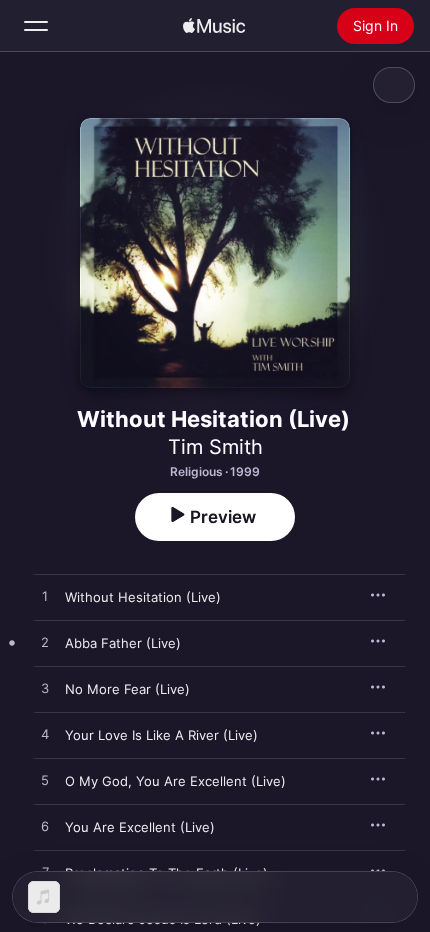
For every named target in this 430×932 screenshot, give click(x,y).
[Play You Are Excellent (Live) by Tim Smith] (45, 827)
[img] (214, 26)
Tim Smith (215, 447)
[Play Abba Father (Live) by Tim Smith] (45, 643)
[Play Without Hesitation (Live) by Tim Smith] (45, 597)
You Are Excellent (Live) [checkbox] (140, 827)
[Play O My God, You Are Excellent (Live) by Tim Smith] (45, 781)
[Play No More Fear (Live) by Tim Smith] (45, 689)
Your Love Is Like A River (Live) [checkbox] (161, 735)
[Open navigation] (36, 26)
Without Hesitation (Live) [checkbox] (143, 597)
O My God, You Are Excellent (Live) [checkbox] (175, 781)
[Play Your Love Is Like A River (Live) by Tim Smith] (45, 735)
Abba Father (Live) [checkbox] (123, 643)
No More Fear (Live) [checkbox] (127, 689)
